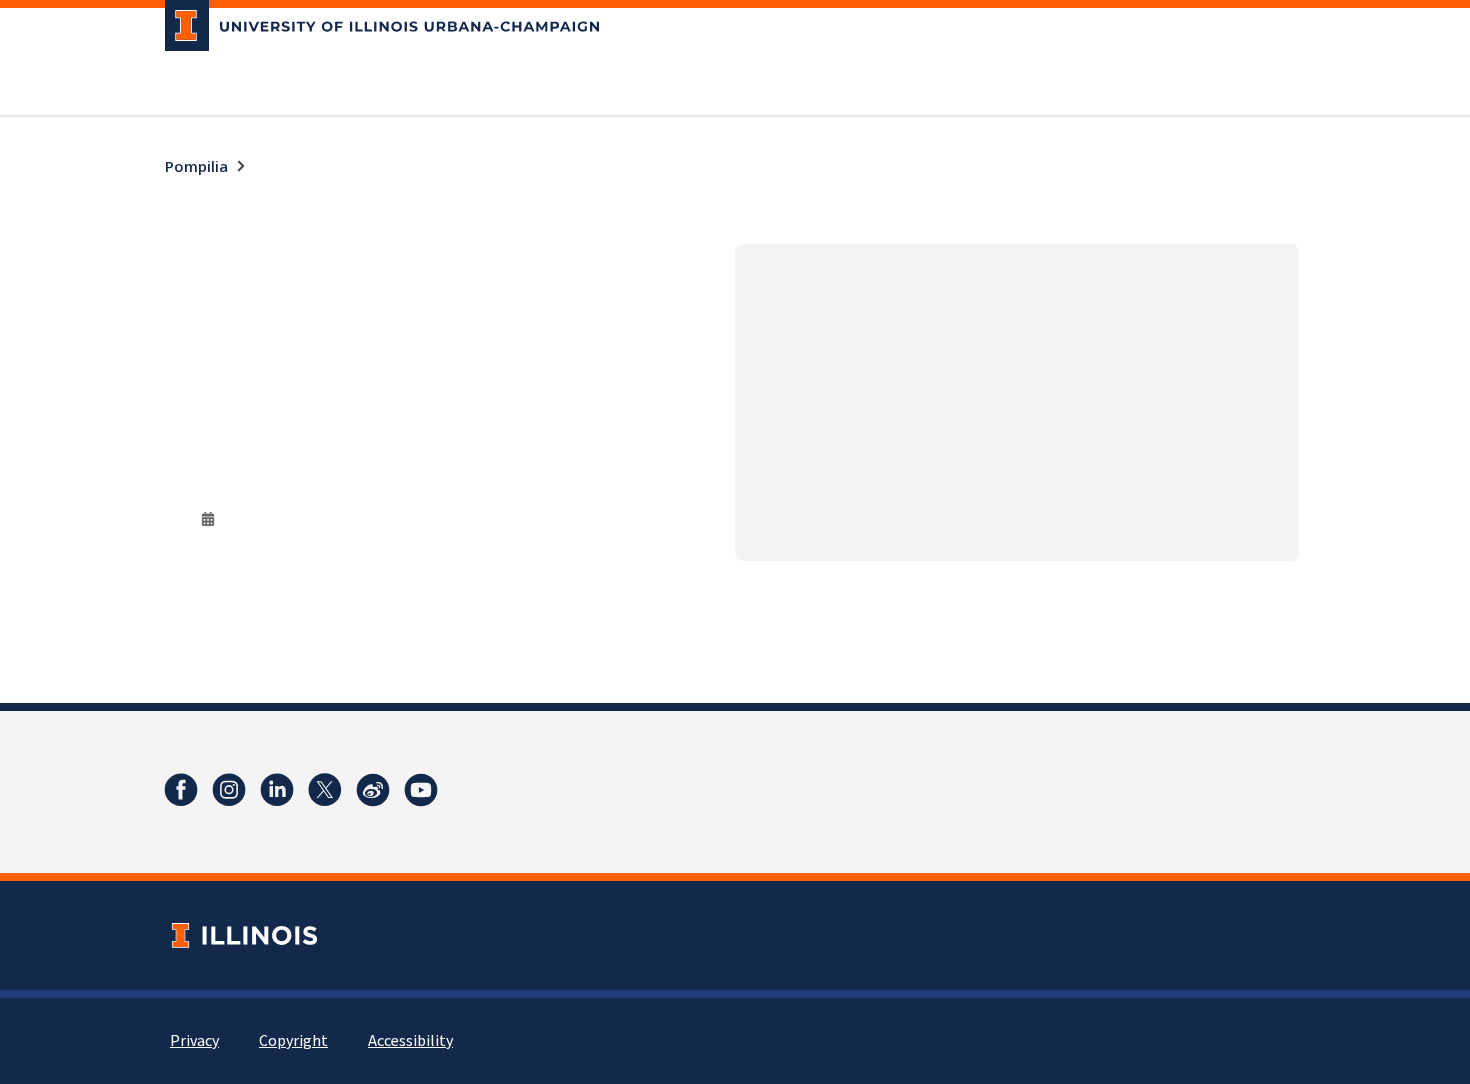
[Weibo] (373, 790)
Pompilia (196, 166)
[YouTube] (421, 790)
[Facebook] (181, 790)
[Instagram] (229, 790)
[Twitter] (325, 790)
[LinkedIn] (277, 790)
